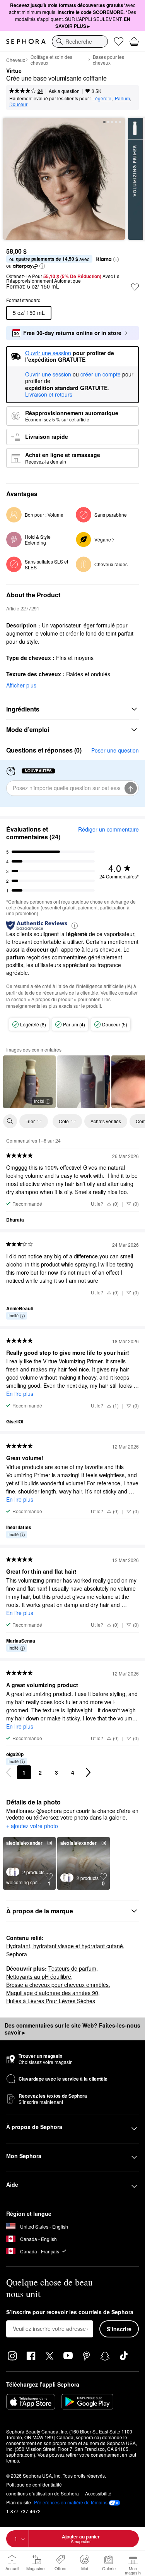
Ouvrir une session (48, 375)
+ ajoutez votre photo (32, 1826)
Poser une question (115, 750)
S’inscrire (119, 2329)
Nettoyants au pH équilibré (39, 1976)
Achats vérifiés (106, 1121)
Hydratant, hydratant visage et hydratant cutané (65, 1946)
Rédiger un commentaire (108, 829)
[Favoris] (119, 41)
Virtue (14, 71)
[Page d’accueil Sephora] (26, 41)
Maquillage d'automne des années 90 (52, 1993)
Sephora (17, 1954)
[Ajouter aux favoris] (135, 287)
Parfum (122, 98)
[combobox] (80, 41)
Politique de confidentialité (34, 2484)
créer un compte (101, 375)
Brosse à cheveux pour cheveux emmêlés (57, 1985)
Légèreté (102, 98)
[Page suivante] (88, 1772)
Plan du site (19, 2502)
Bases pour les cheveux (108, 60)
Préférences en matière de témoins (71, 2502)
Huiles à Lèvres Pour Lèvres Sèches (51, 2001)
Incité (39, 1101)
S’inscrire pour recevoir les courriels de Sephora (70, 2312)
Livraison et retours (49, 394)
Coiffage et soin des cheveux (51, 60)
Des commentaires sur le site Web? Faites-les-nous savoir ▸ (72, 2029)
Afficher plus (21, 685)
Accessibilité (98, 2493)
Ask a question (64, 91)
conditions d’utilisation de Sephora (43, 2493)
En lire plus (20, 1394)
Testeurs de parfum (72, 1968)
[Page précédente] (9, 1772)
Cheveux (16, 60)
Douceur (18, 104)
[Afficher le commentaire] (84, 1082)
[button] (116, 259)
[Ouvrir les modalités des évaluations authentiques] (75, 925)
